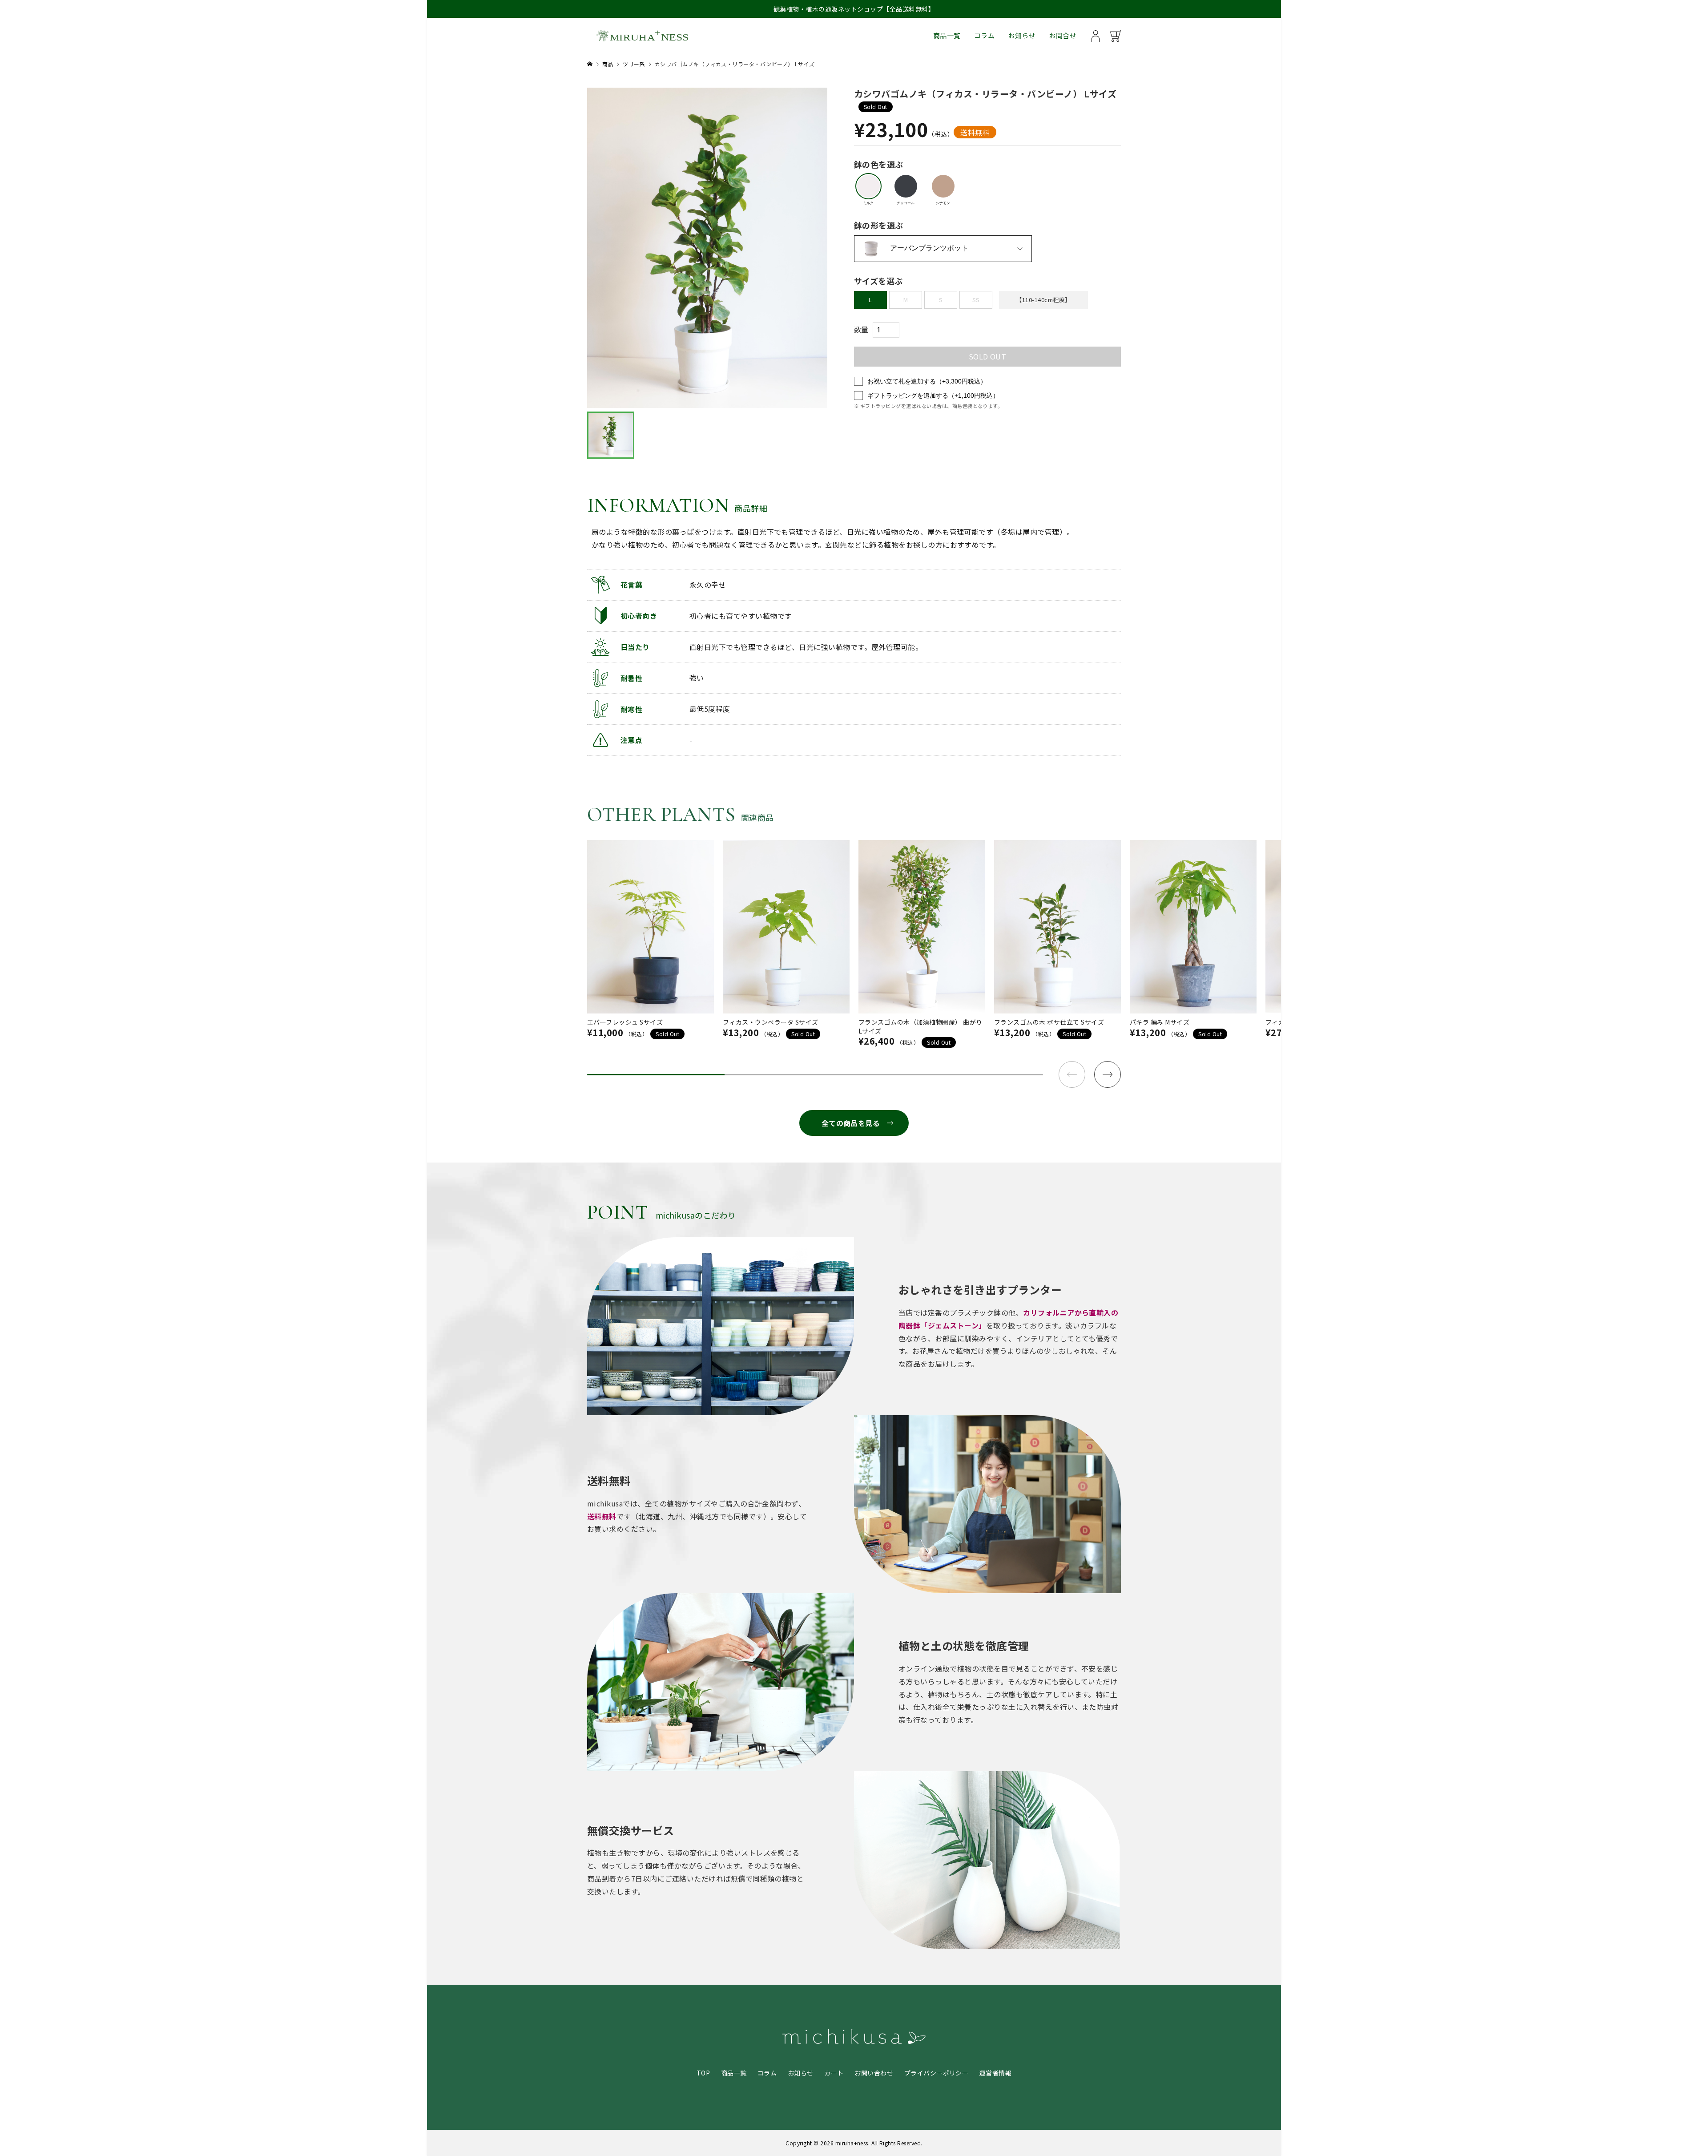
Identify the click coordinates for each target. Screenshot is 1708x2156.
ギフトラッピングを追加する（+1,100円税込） (933, 396)
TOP (703, 2073)
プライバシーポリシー (937, 2073)
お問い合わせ (874, 2073)
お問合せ (1063, 35)
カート (834, 2073)
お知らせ (1022, 35)
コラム (984, 35)
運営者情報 (995, 2073)
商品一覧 (947, 35)
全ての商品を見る (851, 1123)
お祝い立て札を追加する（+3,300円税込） (927, 381)
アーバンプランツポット (929, 248)
